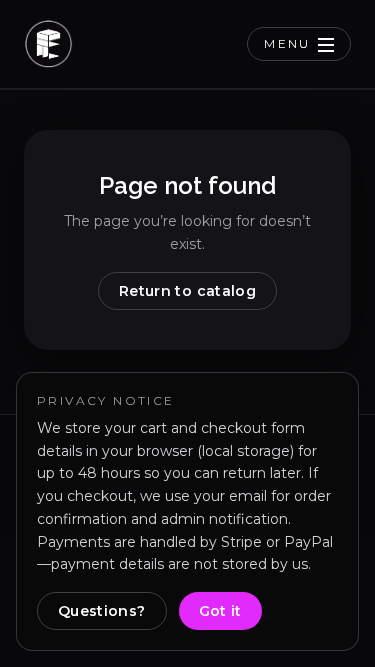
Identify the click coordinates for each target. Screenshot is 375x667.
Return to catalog (187, 291)
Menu (287, 43)
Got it (220, 611)
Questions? (102, 611)
